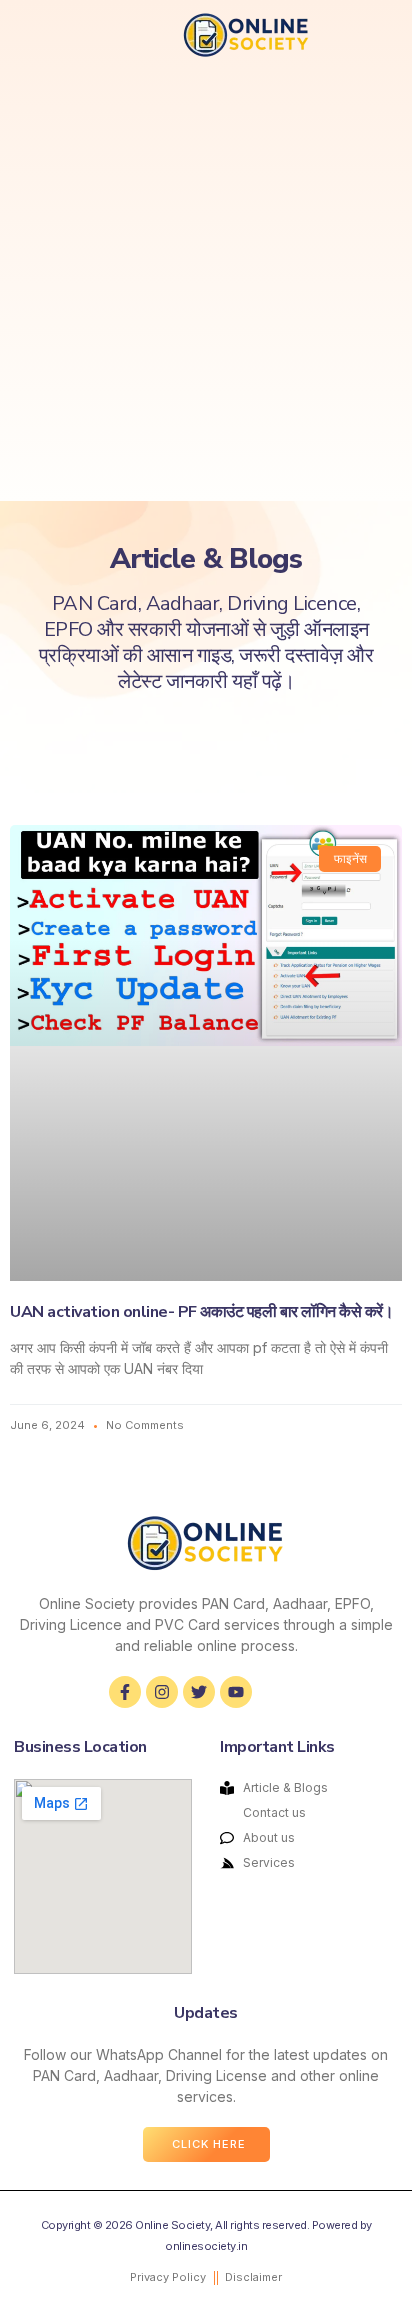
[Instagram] (162, 1692)
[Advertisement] (206, 285)
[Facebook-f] (125, 1692)
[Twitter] (199, 1692)
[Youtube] (236, 1692)
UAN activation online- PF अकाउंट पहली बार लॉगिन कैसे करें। (201, 1312)
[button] (41, 35)
